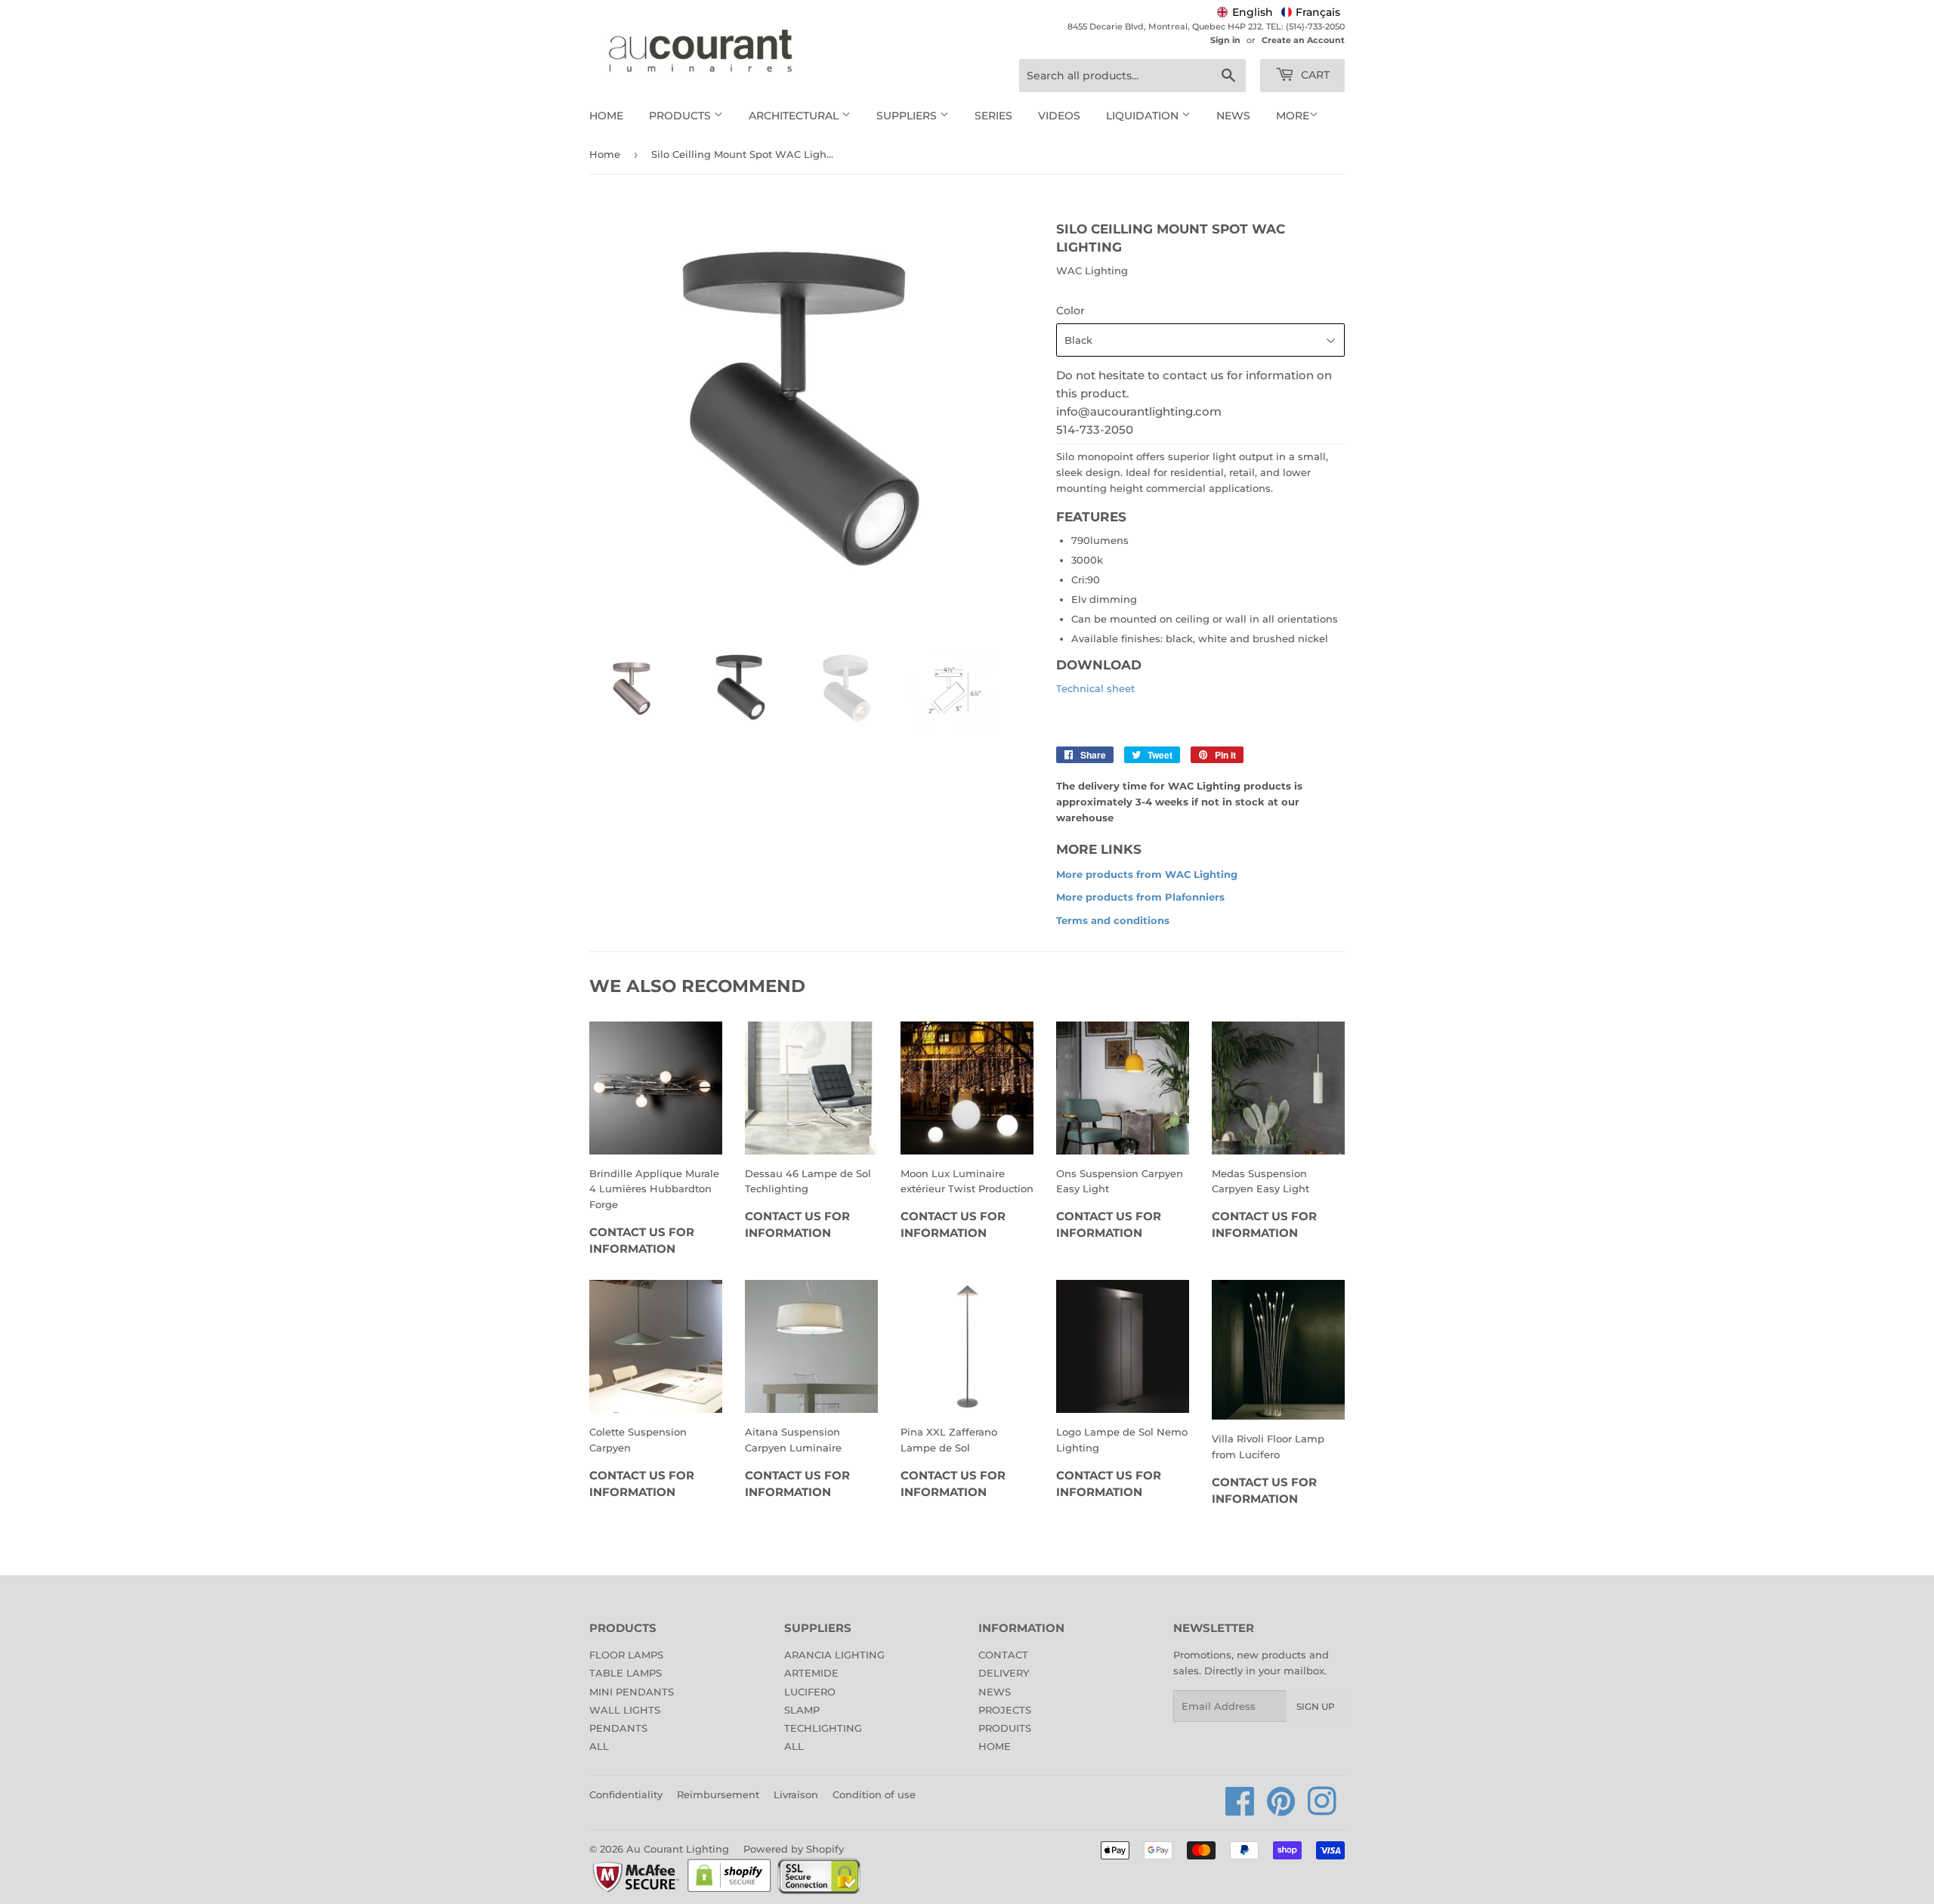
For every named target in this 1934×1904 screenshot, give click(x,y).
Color (1070, 311)
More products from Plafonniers (1140, 897)
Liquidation (1144, 116)
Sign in (1225, 40)
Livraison (796, 1794)
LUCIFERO (810, 1692)
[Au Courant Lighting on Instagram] (1322, 1810)
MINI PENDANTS (632, 1692)
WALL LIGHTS (625, 1710)
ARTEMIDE (811, 1673)
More (1293, 116)
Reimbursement (718, 1794)
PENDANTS (618, 1728)
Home (606, 116)
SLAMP (802, 1710)
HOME (995, 1746)
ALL (599, 1746)
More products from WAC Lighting (1147, 874)
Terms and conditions (1113, 920)
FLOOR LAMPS (626, 1655)
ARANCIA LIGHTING (834, 1655)
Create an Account (1303, 40)
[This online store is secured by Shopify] (729, 1891)
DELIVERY (1004, 1673)
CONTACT (1003, 1655)
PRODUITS (1005, 1728)
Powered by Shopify (794, 1849)
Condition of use (874, 1794)
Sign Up (1316, 1706)
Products (681, 116)
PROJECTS (1005, 1710)
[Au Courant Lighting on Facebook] (1240, 1810)
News (1233, 116)
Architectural (795, 116)
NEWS (995, 1692)
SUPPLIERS (908, 116)
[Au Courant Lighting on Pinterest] (1281, 1810)
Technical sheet (1095, 688)
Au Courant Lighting (678, 1849)
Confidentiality (626, 1794)
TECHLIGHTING (823, 1728)
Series (993, 116)
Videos (1059, 116)
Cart (1314, 75)
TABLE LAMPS (626, 1673)
